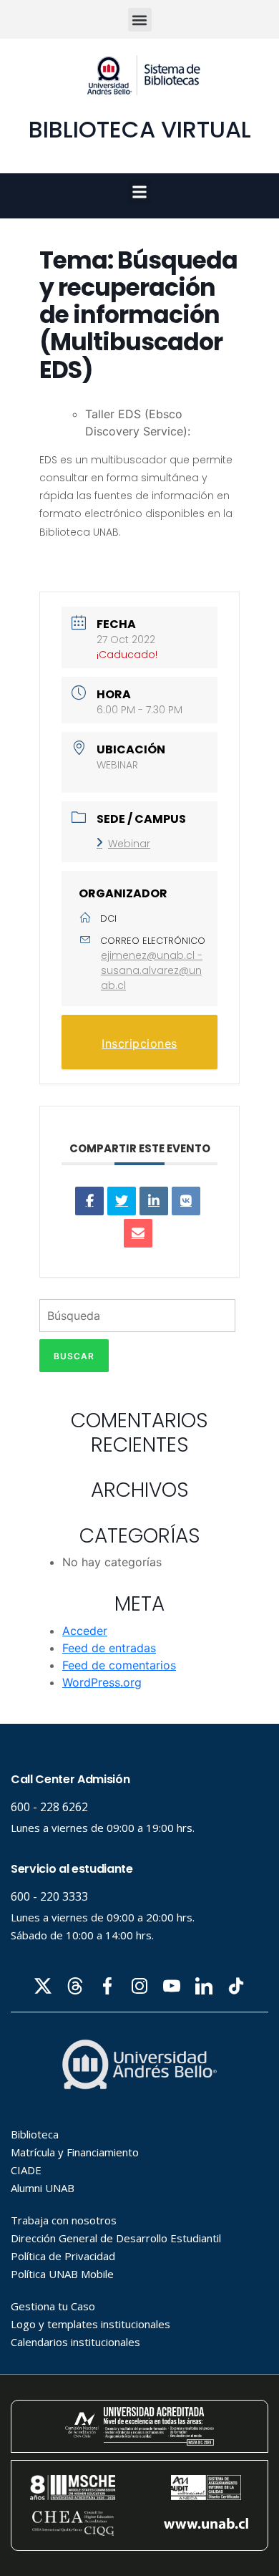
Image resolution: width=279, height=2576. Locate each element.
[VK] (186, 1201)
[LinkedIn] (154, 1201)
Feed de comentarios (119, 1665)
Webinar (129, 844)
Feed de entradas (109, 1648)
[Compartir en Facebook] (89, 1201)
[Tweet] (122, 1201)
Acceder (85, 1631)
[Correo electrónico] (138, 1233)
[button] (140, 20)
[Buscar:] (137, 1319)
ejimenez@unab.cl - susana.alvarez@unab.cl (152, 970)
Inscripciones (139, 1043)
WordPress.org (102, 1682)
